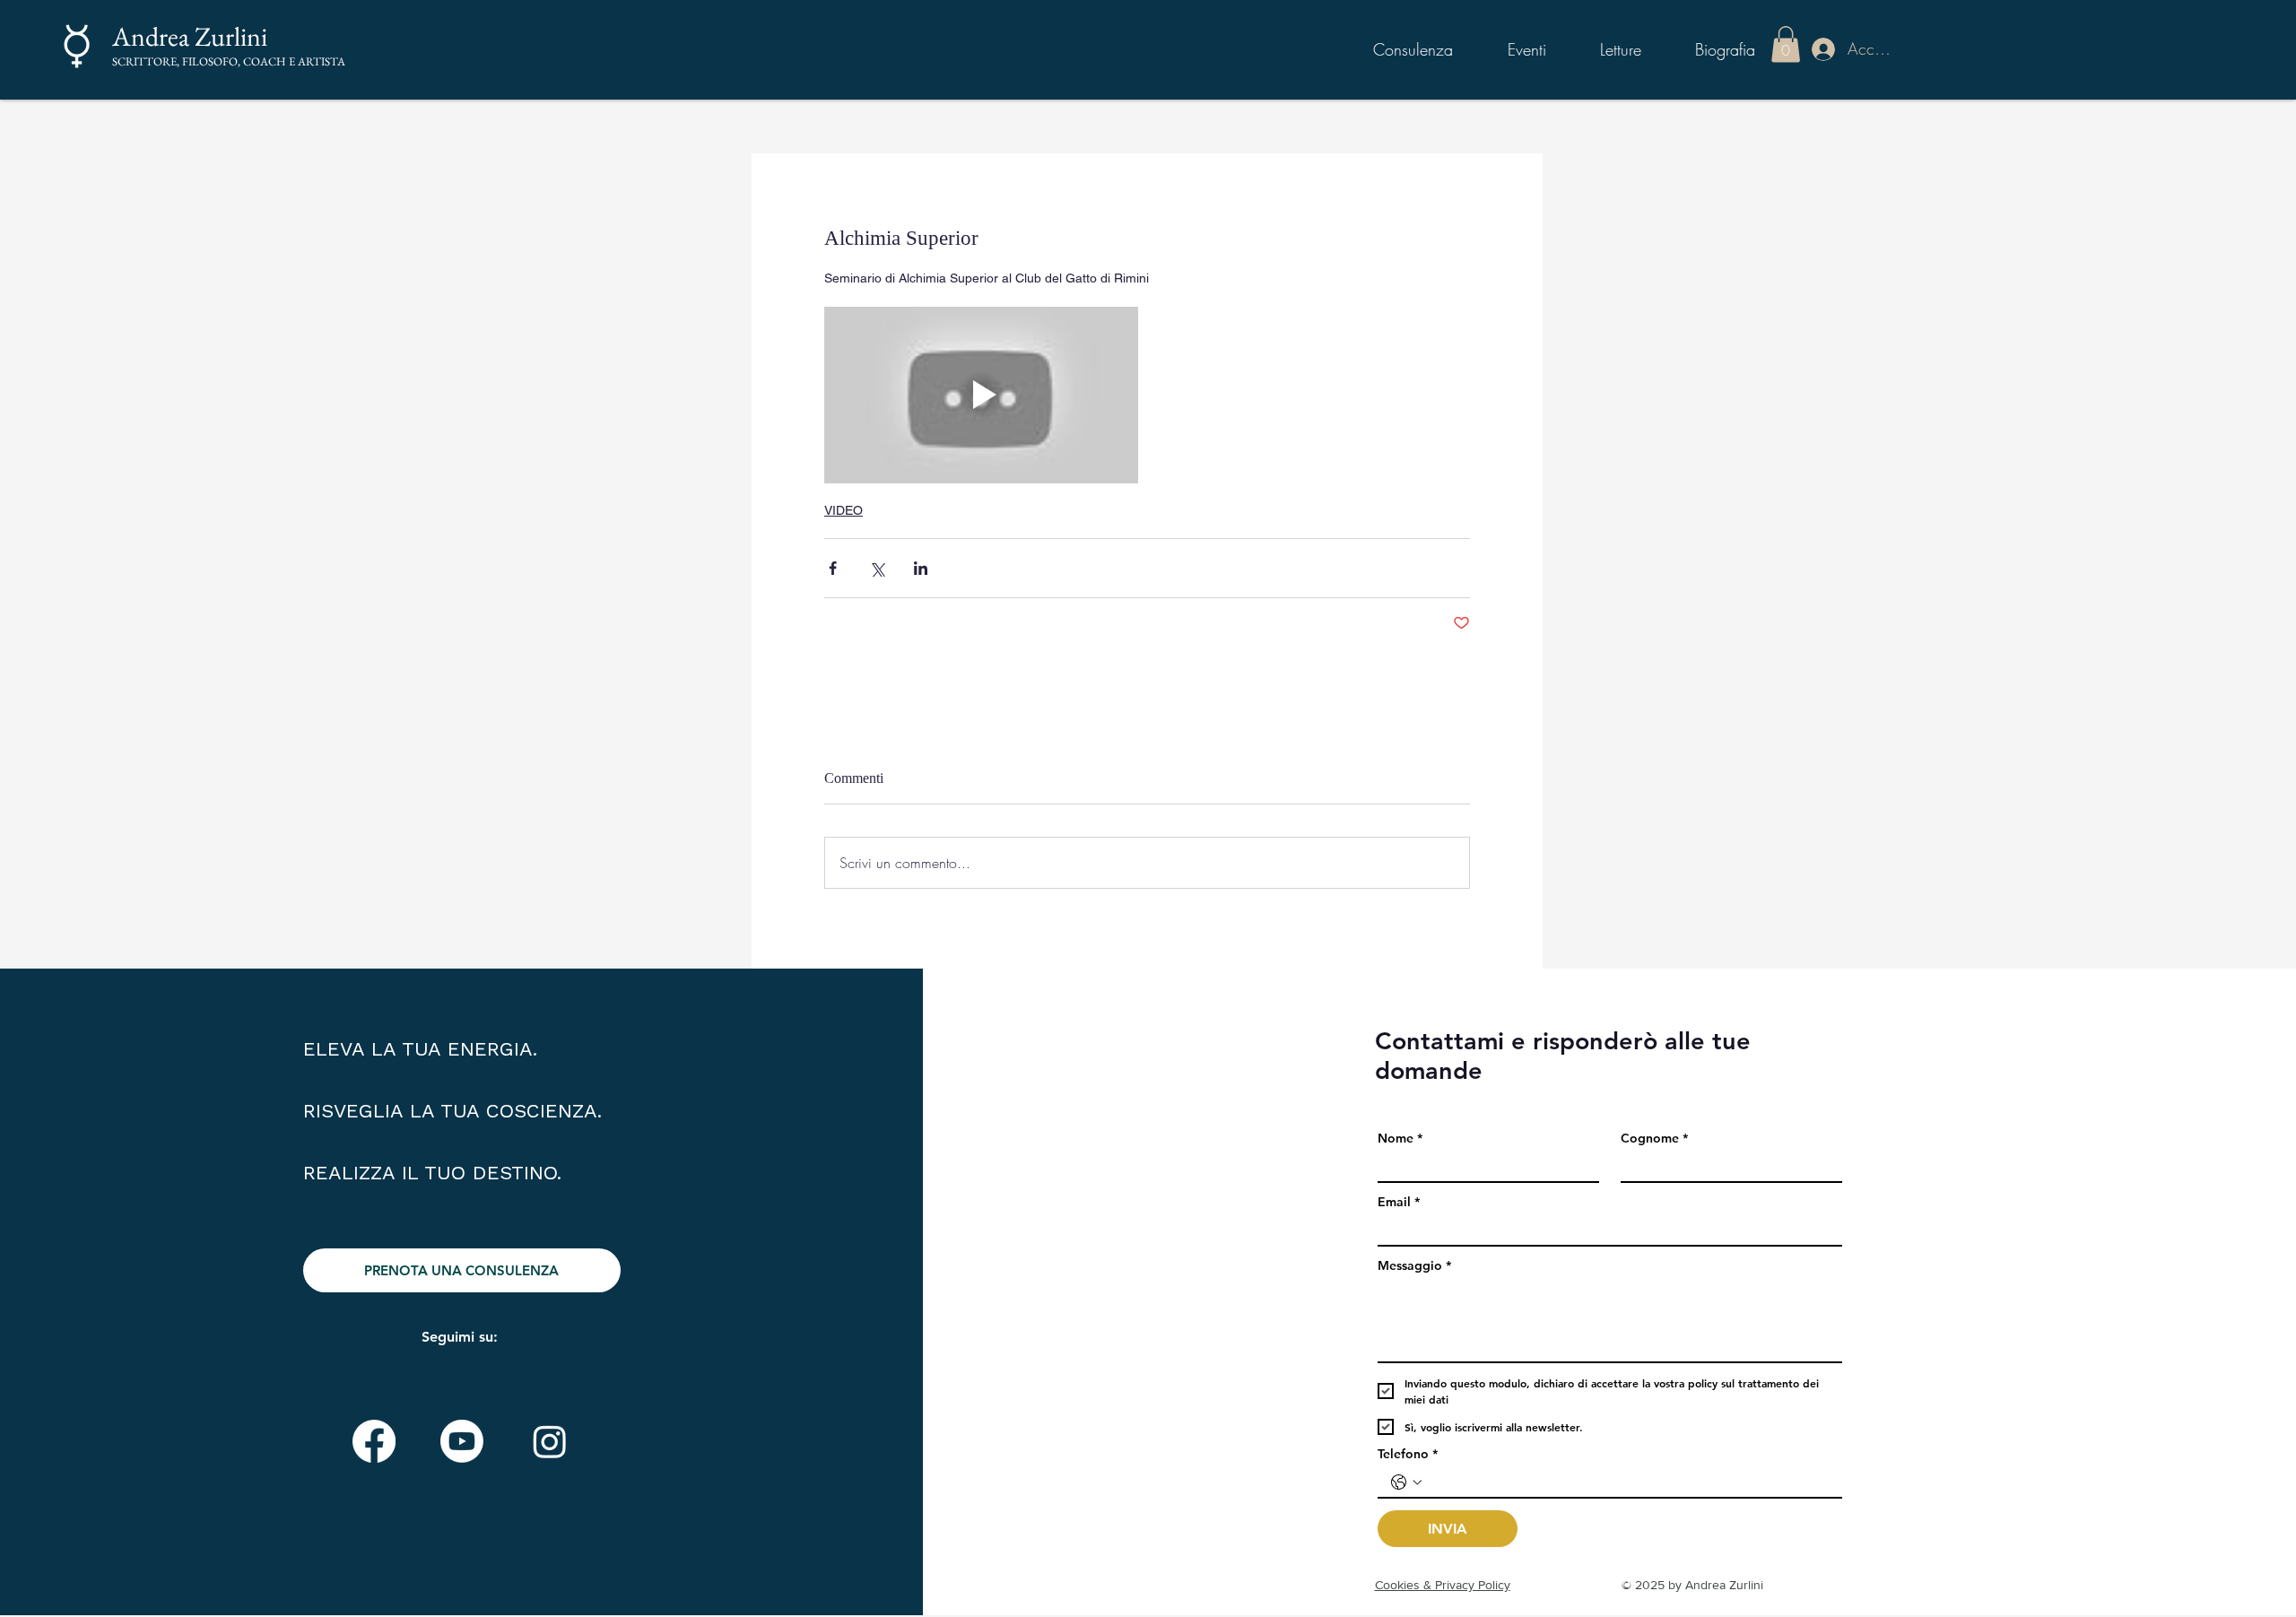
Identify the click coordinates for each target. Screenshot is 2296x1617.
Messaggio (1414, 1266)
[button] (1786, 44)
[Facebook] (374, 1441)
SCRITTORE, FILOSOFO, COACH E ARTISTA (229, 61)
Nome (1400, 1139)
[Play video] (981, 395)
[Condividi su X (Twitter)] (877, 568)
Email (1399, 1202)
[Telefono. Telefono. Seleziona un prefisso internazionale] (1406, 1482)
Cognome (1654, 1139)
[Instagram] (550, 1441)
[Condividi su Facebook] (833, 568)
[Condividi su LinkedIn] (921, 568)
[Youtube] (462, 1441)
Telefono (1408, 1454)
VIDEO (844, 510)
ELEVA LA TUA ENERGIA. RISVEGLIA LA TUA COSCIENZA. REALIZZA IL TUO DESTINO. (452, 1111)
